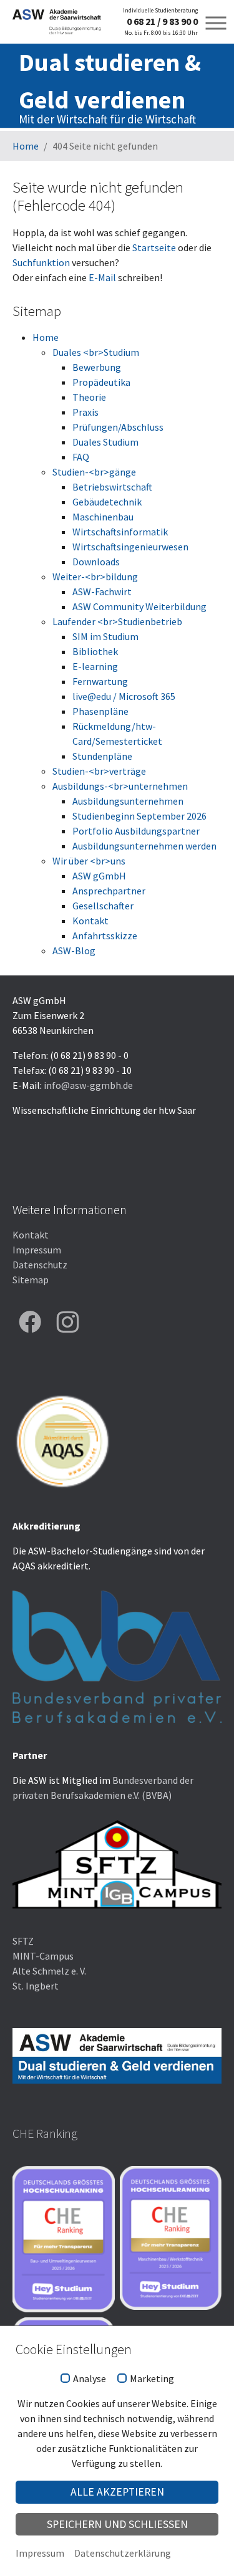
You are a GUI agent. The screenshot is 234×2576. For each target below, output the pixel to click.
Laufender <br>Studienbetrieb (117, 621)
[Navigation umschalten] (216, 23)
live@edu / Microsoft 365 (124, 696)
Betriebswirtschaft (112, 487)
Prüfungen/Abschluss (118, 427)
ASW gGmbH (99, 876)
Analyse (90, 2379)
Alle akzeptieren (117, 2492)
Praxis (85, 412)
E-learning (95, 666)
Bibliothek (95, 651)
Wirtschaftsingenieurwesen (130, 547)
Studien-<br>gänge (94, 472)
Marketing (152, 2379)
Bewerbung (97, 367)
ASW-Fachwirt (102, 591)
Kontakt (90, 921)
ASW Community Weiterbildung (139, 606)
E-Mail (102, 277)
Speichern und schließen (117, 2524)
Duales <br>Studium (96, 352)
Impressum (37, 1250)
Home (46, 337)
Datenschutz (40, 1265)
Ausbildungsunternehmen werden (144, 846)
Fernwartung (100, 681)
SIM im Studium (105, 636)
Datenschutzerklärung (123, 2553)
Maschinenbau (103, 517)
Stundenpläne (102, 756)
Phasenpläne (100, 711)
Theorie (89, 397)
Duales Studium (105, 442)
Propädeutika (101, 382)
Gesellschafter (103, 906)
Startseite (154, 247)
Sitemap (31, 1280)
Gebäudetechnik (107, 502)
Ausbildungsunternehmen (128, 801)
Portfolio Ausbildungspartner (136, 831)
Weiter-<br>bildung (95, 577)
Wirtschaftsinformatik (120, 532)
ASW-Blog (74, 950)
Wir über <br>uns (89, 861)
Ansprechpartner (109, 891)
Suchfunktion (41, 262)
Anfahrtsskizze (105, 936)
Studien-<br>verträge (99, 771)
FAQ (81, 457)
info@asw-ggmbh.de (88, 1085)
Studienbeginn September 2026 (139, 816)
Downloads (96, 562)
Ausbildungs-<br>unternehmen (120, 786)
